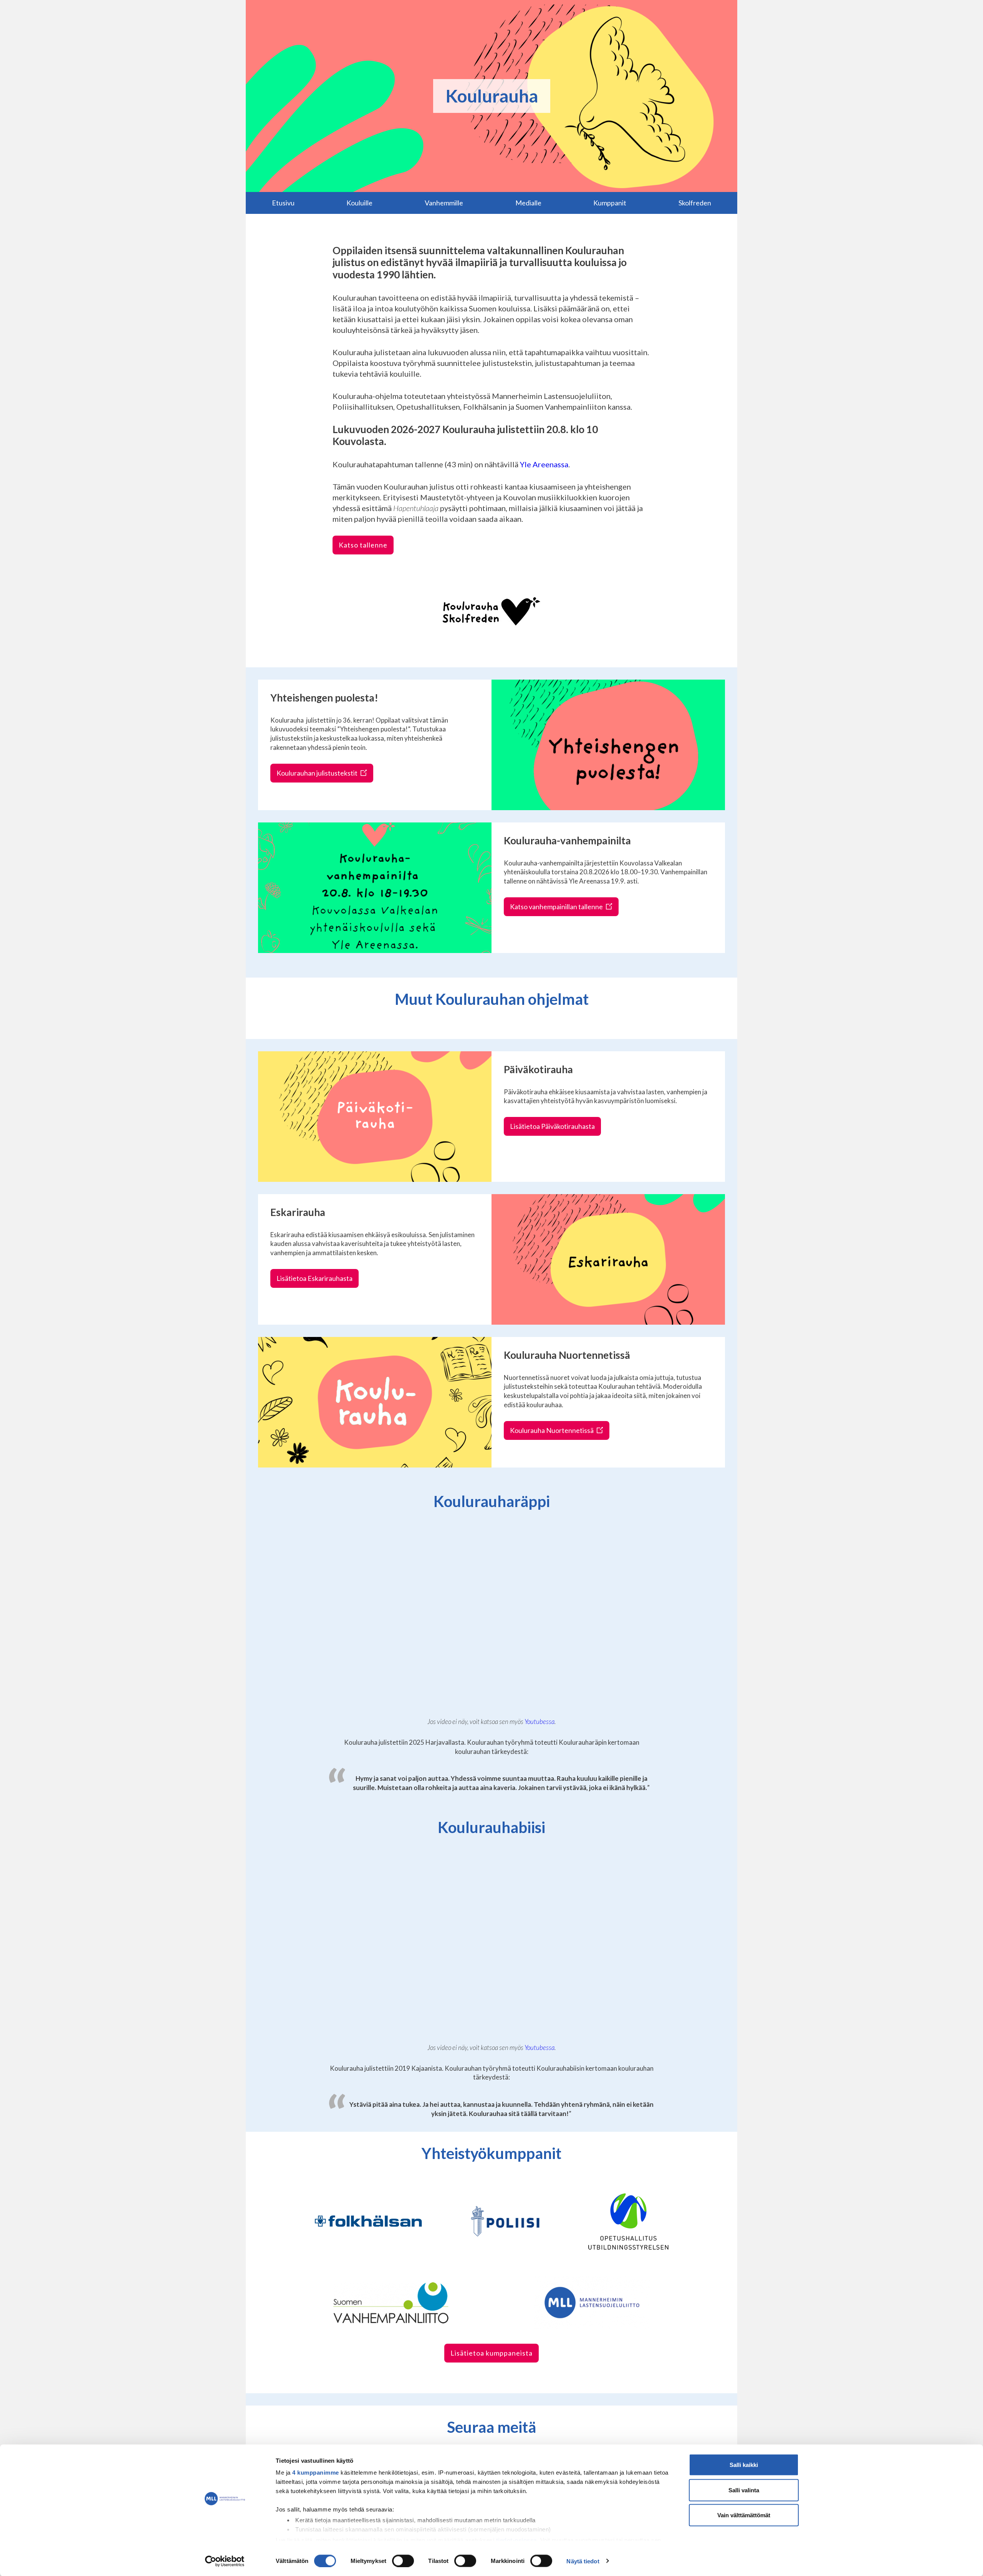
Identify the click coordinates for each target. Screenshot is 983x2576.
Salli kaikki (744, 2465)
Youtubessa (539, 1721)
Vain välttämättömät (744, 2515)
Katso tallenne (363, 545)
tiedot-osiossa (516, 2540)
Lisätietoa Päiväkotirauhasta (552, 1126)
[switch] (403, 2561)
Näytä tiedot (583, 2561)
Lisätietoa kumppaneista (491, 2353)
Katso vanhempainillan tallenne (557, 907)
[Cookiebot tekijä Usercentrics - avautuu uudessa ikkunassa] (225, 2561)
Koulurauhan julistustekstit (318, 773)
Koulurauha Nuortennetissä (552, 1430)
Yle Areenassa (544, 464)
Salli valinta (744, 2490)
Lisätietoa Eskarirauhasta (314, 1278)
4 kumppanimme (316, 2473)
